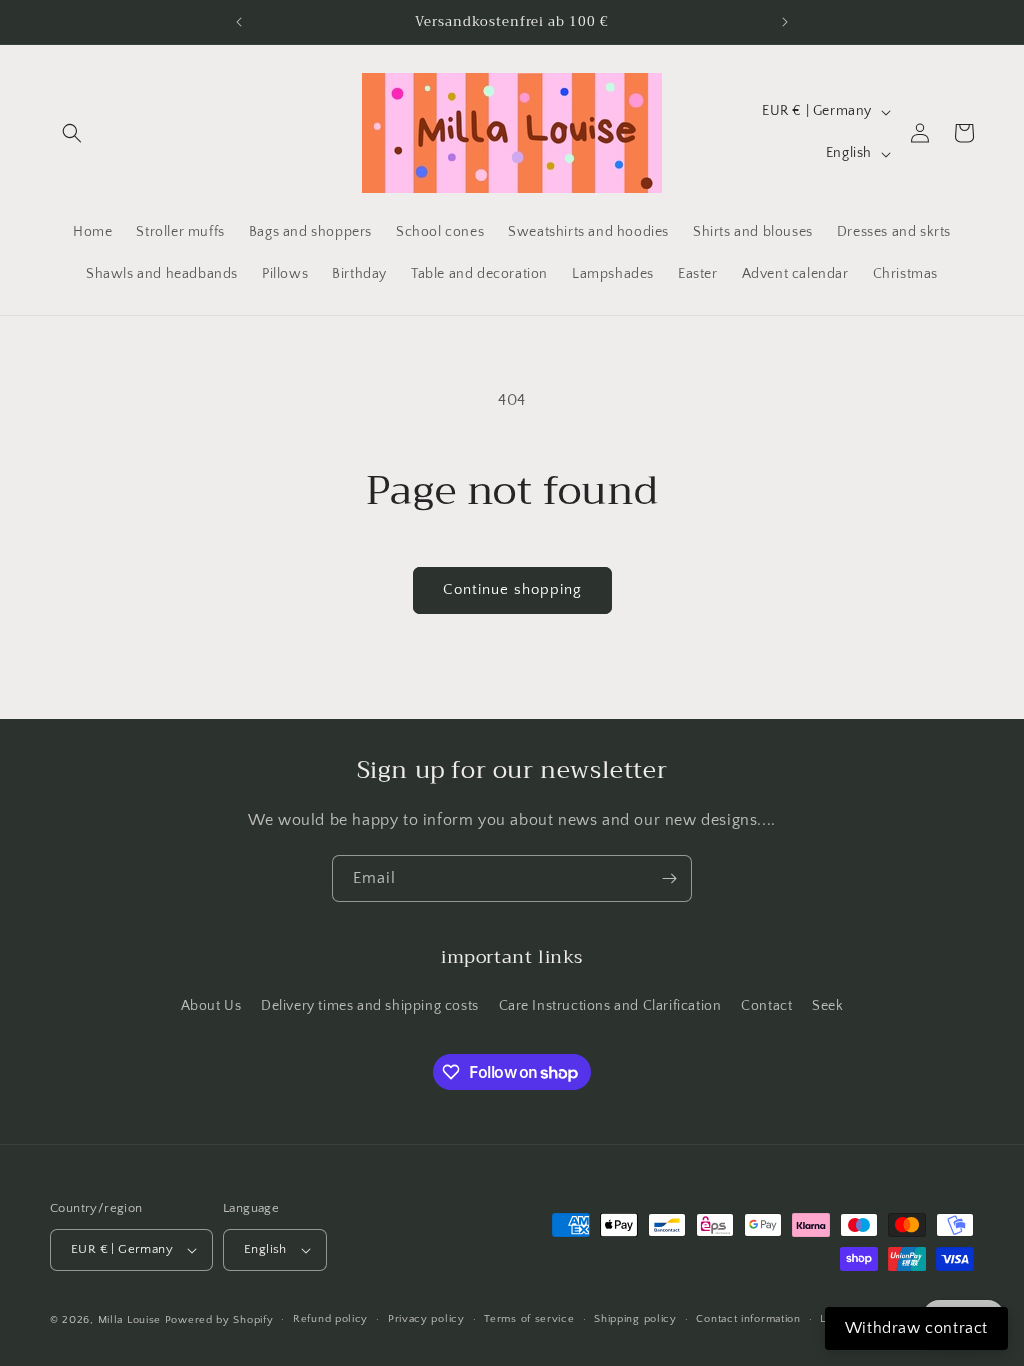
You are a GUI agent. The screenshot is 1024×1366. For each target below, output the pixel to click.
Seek (827, 1006)
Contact (766, 1006)
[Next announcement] (785, 22)
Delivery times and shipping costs (370, 1006)
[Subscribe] (669, 878)
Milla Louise (129, 1320)
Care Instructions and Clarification (610, 1006)
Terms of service (529, 1319)
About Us (211, 1006)
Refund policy (330, 1319)
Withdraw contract (916, 1328)
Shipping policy (635, 1319)
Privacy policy (426, 1319)
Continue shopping (512, 589)
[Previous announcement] (239, 22)
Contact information (748, 1319)
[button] (72, 133)
